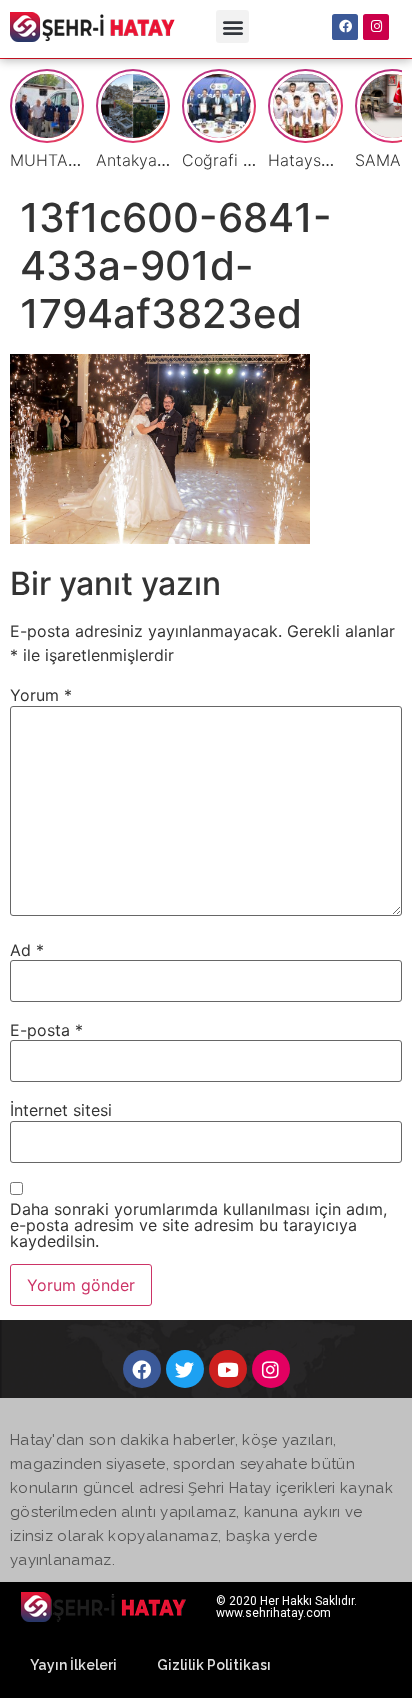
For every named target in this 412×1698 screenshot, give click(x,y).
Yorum (41, 695)
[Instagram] (376, 27)
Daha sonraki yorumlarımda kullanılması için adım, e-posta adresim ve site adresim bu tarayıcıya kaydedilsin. (198, 1225)
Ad (27, 950)
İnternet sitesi (61, 1110)
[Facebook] (345, 27)
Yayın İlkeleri (73, 1665)
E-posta (46, 1030)
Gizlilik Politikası (214, 1665)
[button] (232, 26)
